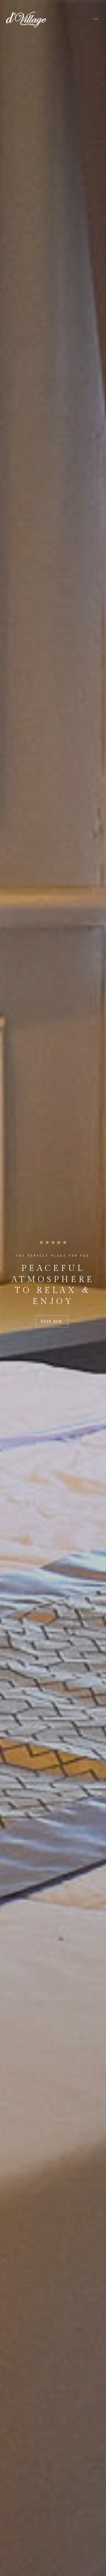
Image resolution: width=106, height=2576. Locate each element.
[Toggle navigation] (96, 19)
